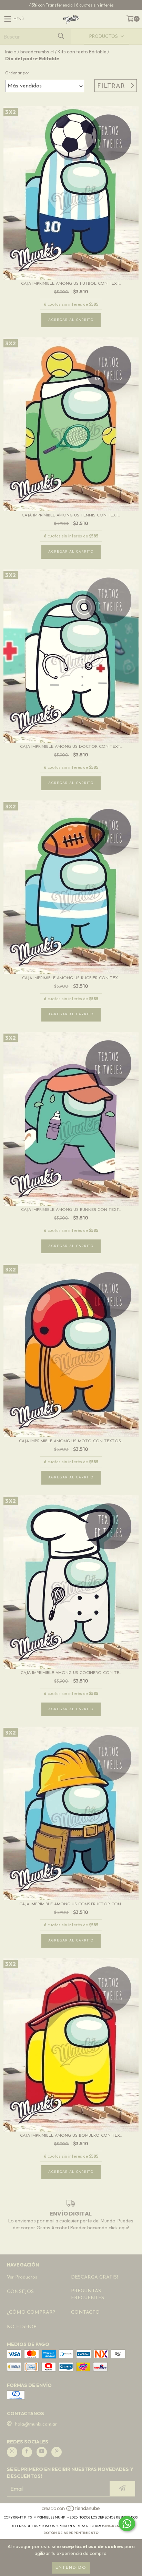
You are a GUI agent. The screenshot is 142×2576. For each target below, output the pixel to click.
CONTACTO (85, 2312)
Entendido (71, 2568)
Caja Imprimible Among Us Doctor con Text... (71, 747)
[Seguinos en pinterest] (57, 2452)
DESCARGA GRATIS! (94, 2277)
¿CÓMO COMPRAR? (31, 2312)
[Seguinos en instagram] (12, 2452)
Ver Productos (22, 2277)
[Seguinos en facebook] (27, 2452)
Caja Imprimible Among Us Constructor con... (71, 1904)
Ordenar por (17, 73)
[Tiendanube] (71, 2510)
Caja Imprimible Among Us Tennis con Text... (71, 515)
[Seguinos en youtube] (42, 2452)
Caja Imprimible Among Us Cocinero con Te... (71, 1673)
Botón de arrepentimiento (71, 2533)
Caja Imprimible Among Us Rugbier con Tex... (71, 978)
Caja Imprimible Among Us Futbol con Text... (71, 284)
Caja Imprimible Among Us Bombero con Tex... (71, 2136)
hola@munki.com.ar (36, 2424)
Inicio (11, 52)
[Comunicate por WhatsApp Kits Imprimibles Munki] (127, 2524)
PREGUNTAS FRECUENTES (88, 2295)
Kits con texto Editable (82, 52)
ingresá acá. (119, 2526)
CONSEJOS (20, 2292)
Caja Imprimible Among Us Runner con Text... (71, 1210)
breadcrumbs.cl (37, 52)
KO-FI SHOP (22, 2327)
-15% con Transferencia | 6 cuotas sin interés (71, 5)
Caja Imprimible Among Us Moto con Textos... (71, 1441)
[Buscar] (61, 36)
